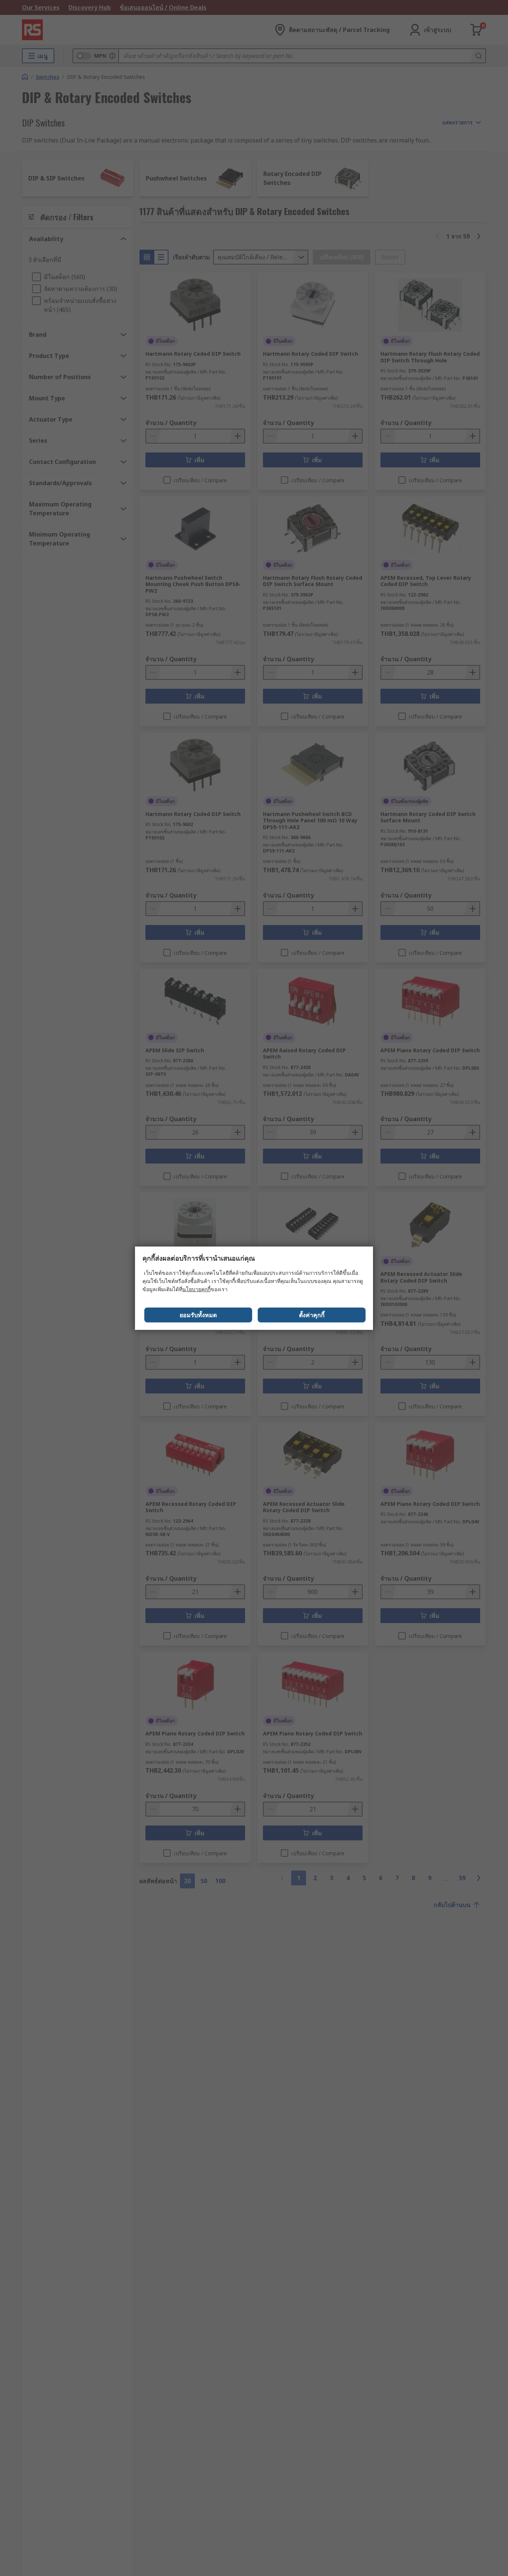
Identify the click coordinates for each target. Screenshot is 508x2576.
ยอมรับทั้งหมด (198, 1315)
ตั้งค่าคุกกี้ (312, 1315)
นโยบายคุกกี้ (196, 1289)
